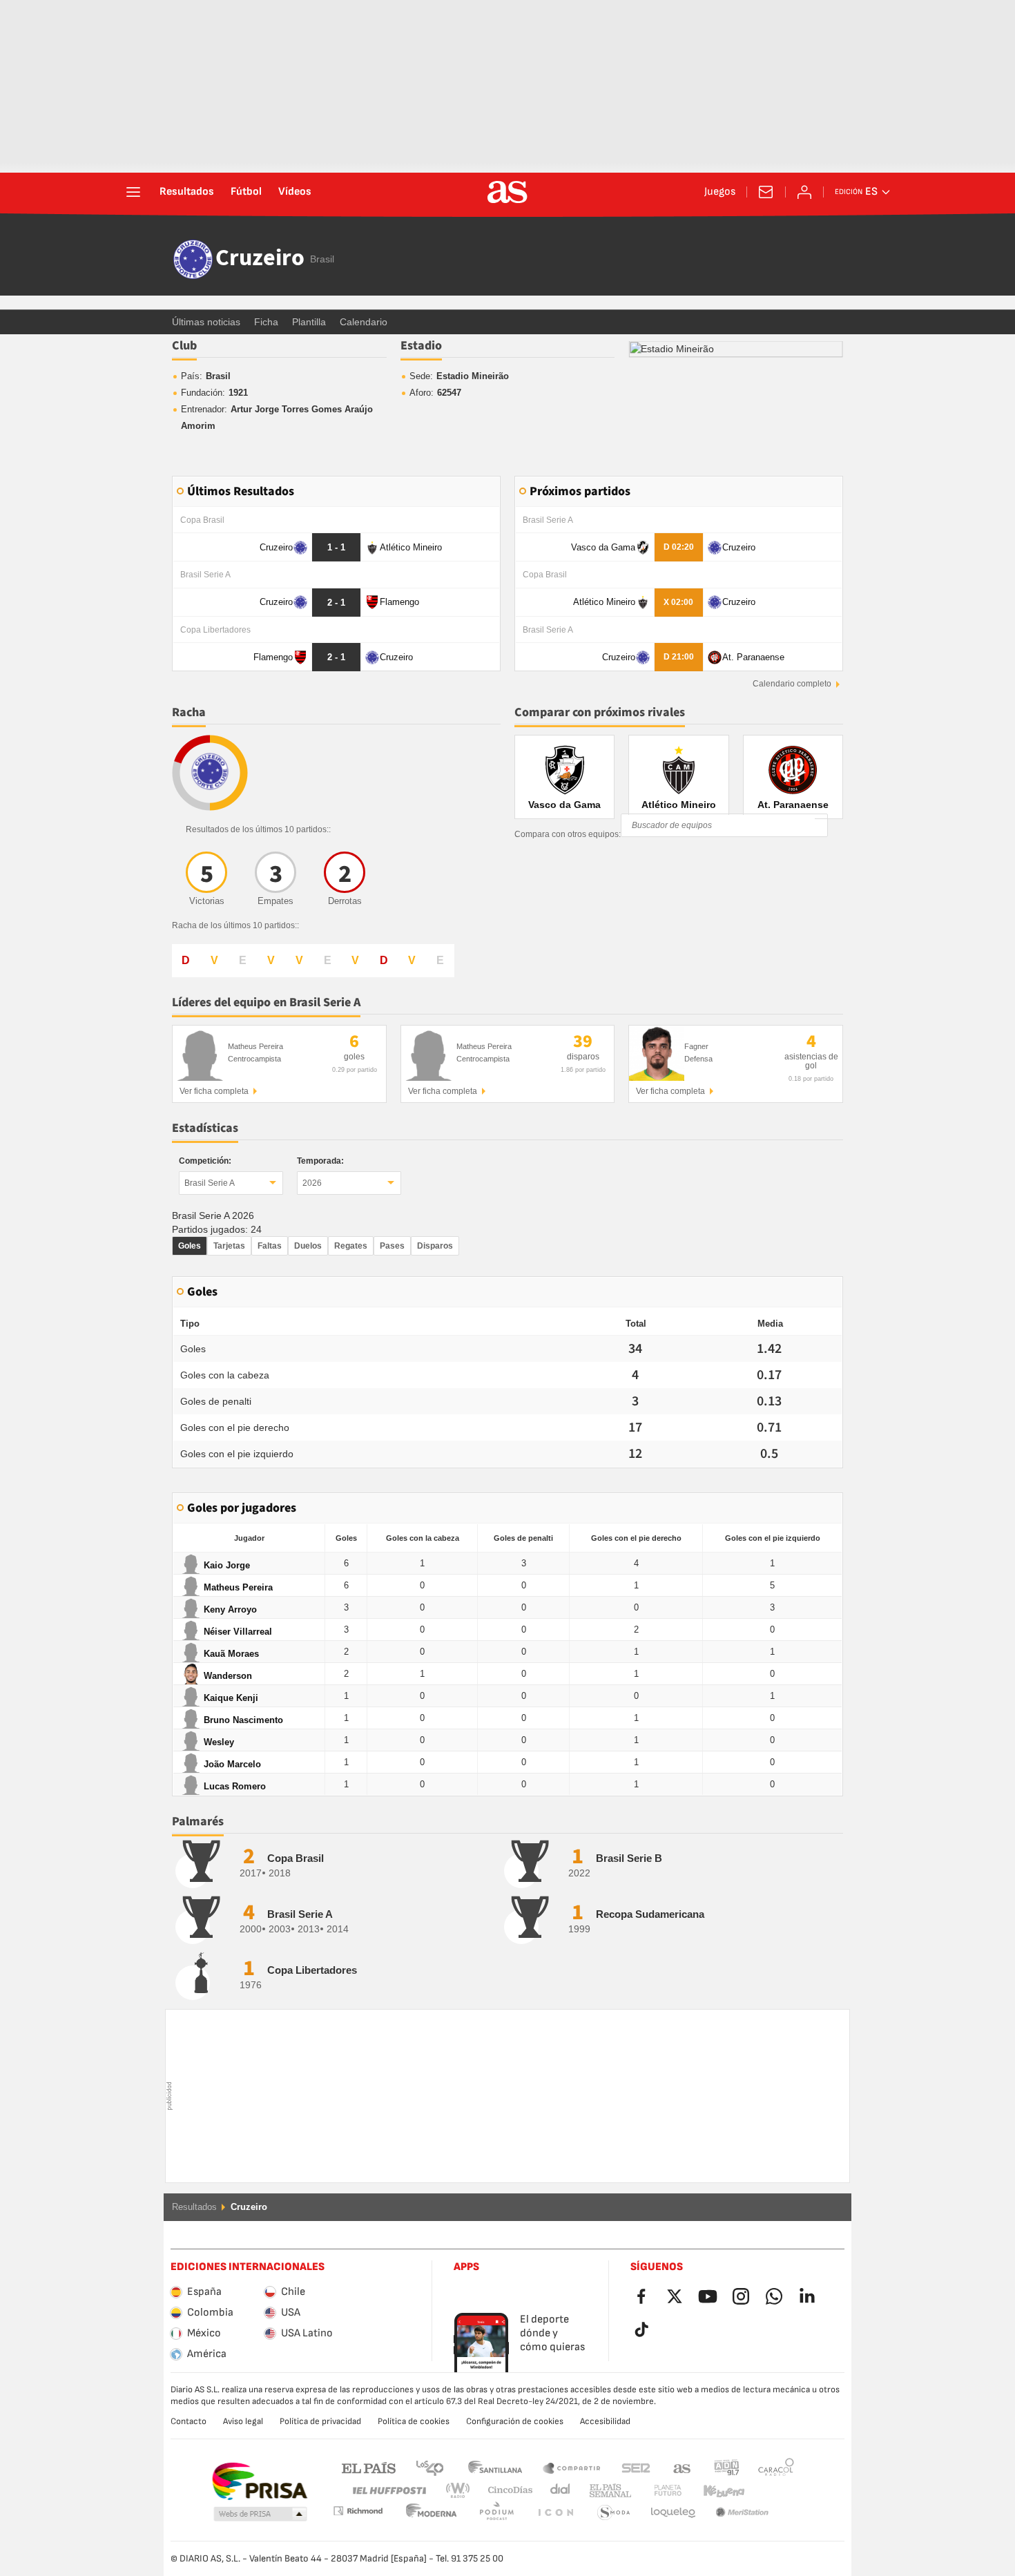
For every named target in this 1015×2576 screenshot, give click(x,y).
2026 (312, 1183)
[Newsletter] (766, 192)
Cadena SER (636, 2467)
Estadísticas (205, 1128)
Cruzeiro (260, 259)
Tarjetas (229, 1246)
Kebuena (715, 2491)
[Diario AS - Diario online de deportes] (507, 192)
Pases (392, 1246)
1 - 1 (336, 547)
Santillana (495, 2467)
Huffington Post (388, 2491)
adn (727, 2467)
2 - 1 (336, 603)
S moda (555, 2513)
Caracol (776, 2467)
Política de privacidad (320, 2421)
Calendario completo (792, 684)
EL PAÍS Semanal (607, 2491)
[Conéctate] (804, 192)
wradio (462, 2491)
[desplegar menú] (133, 192)
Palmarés (198, 1822)
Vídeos (295, 192)
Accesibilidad (605, 2421)
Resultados (187, 192)
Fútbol (246, 192)
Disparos (435, 1246)
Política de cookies (414, 2421)
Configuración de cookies (515, 2421)
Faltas (270, 1246)
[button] (260, 2515)
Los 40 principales (429, 2467)
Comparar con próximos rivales (600, 712)
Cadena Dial (558, 2491)
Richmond (771, 2491)
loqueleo (614, 2513)
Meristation (673, 2513)
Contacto (188, 2421)
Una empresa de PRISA (259, 2481)
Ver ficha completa (214, 1091)
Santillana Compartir (572, 2467)
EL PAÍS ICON (496, 2513)
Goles (190, 1246)
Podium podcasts (432, 2513)
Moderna (358, 2511)
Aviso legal (243, 2421)
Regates (351, 1246)
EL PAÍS (369, 2467)
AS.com (682, 2467)
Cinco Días (505, 2491)
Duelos (308, 1246)
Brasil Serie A (210, 1183)
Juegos (720, 192)
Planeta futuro (656, 2491)
